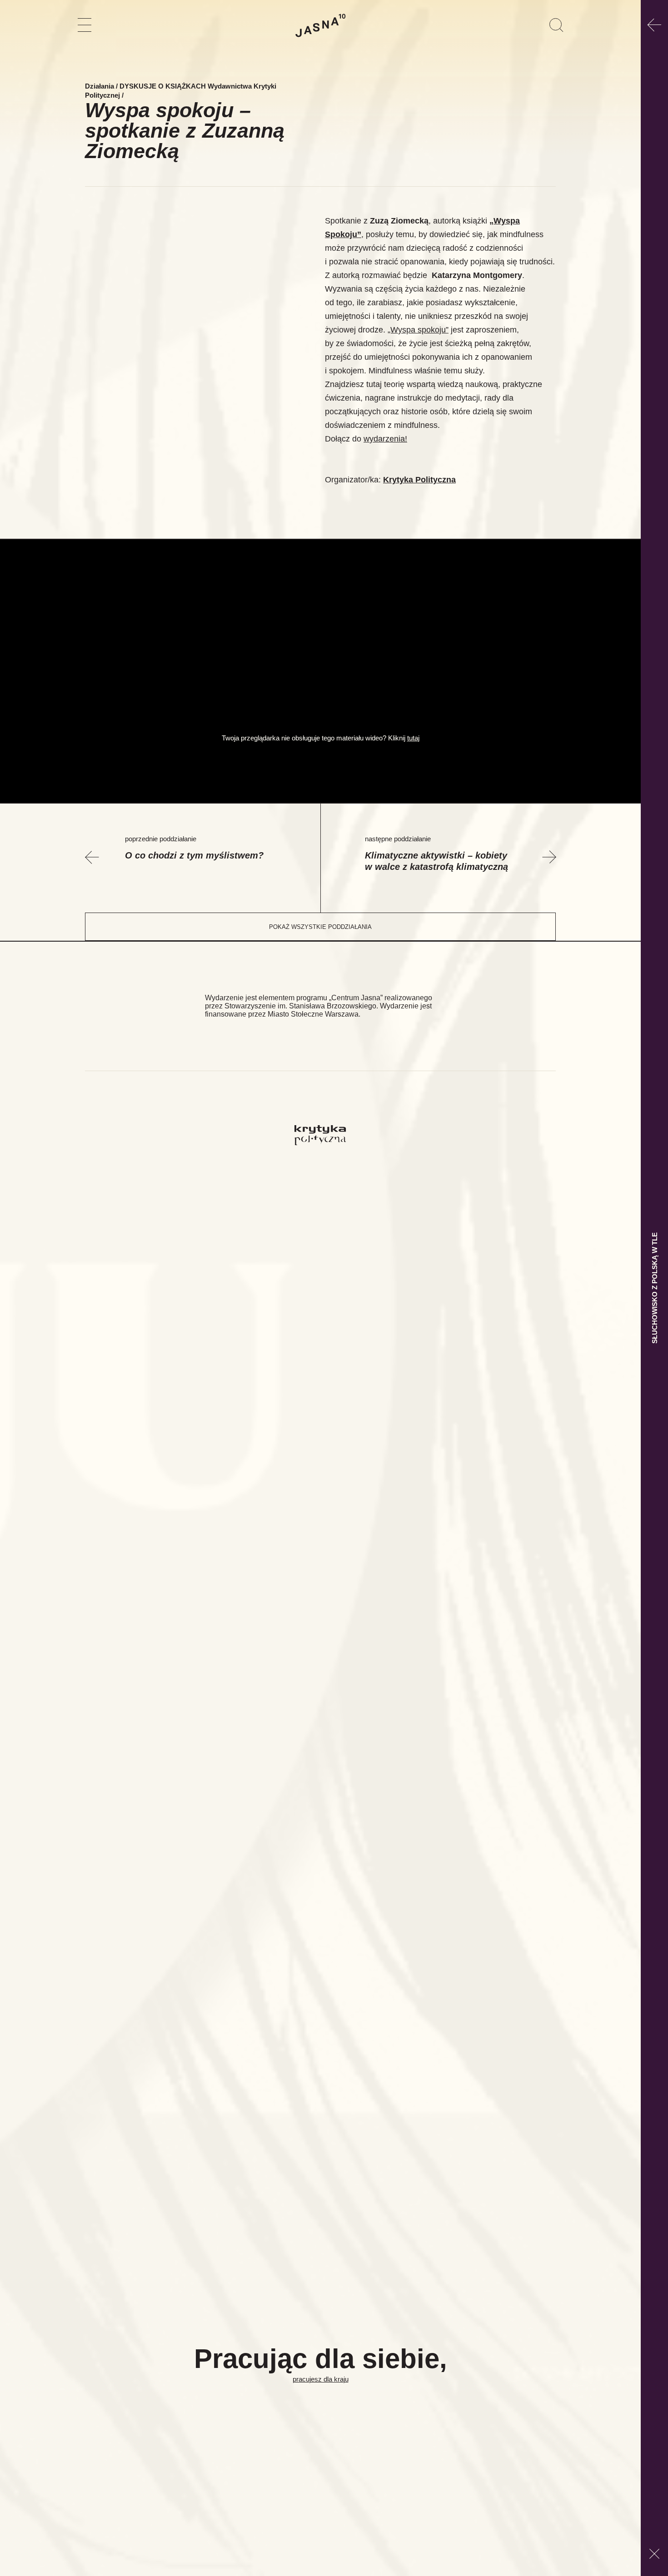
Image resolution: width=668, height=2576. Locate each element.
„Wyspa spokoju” (418, 330)
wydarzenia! (385, 439)
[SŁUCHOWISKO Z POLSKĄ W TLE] (654, 25)
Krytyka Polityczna (419, 480)
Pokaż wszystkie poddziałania (320, 927)
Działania (100, 86)
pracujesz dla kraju (321, 2379)
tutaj (413, 738)
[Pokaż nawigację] (85, 25)
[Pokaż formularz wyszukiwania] (556, 25)
